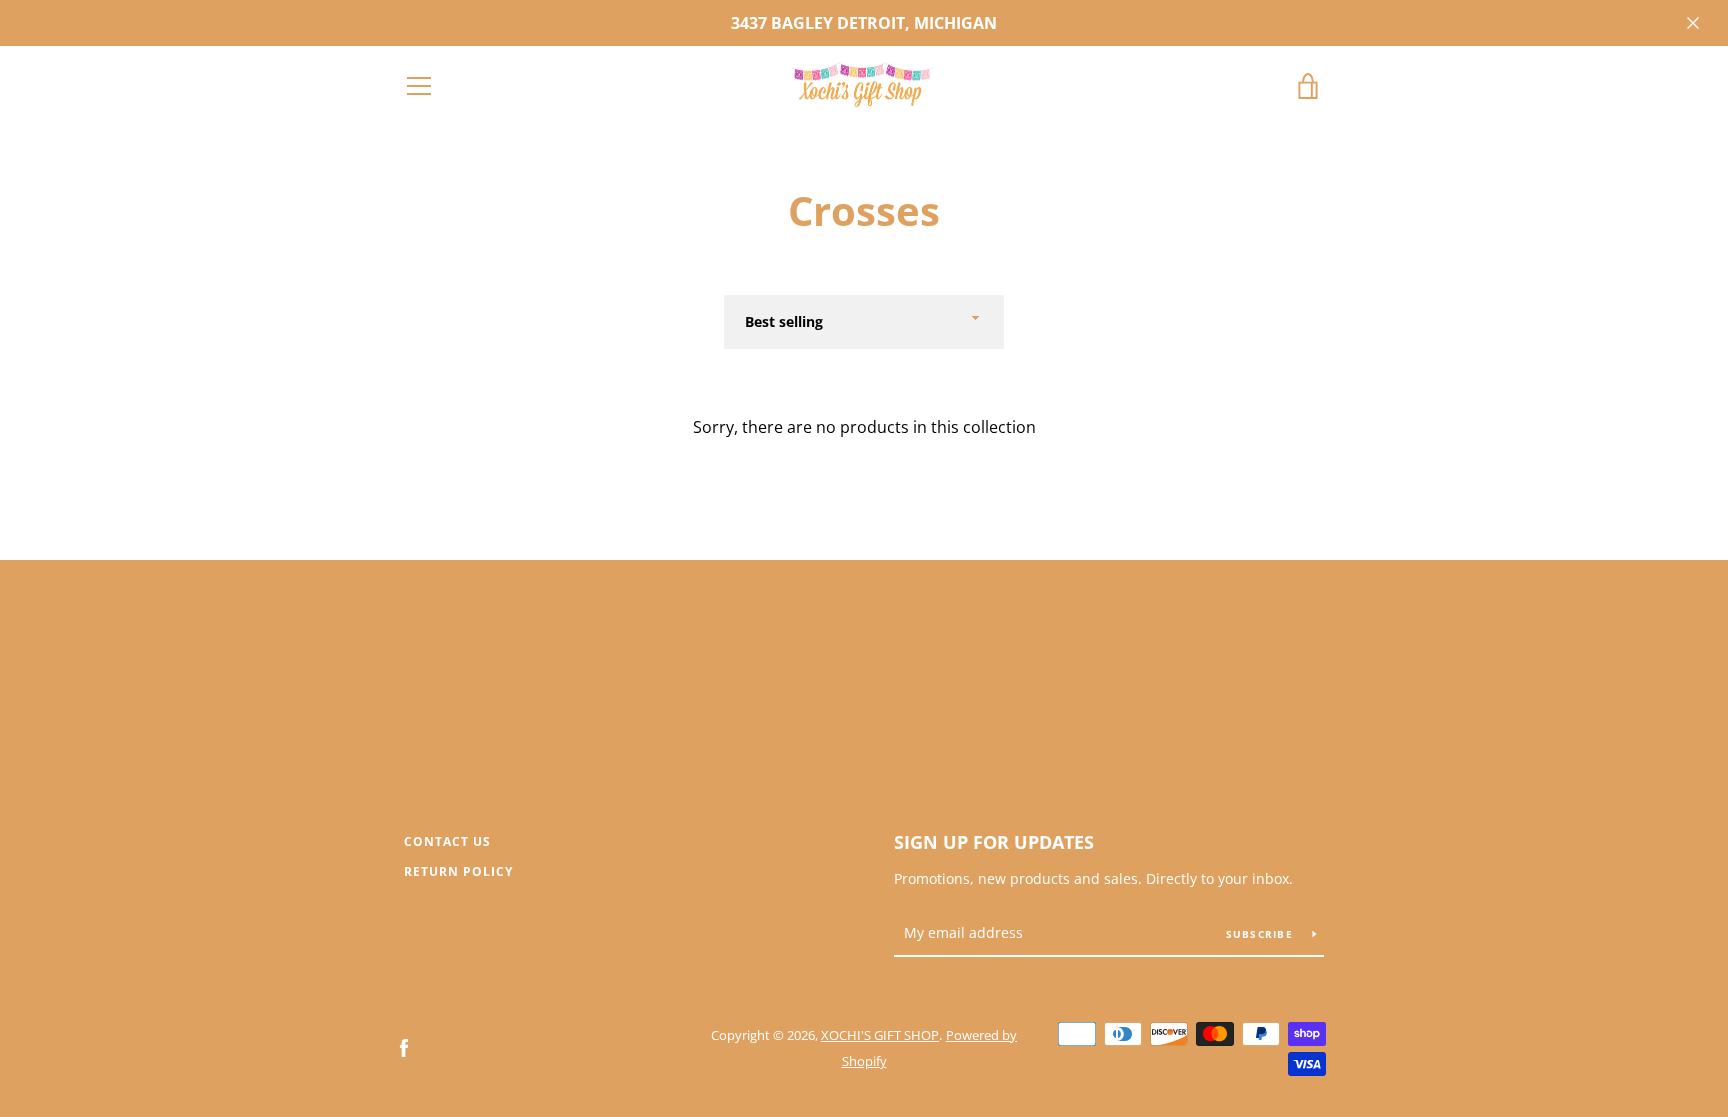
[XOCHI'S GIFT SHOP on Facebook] (404, 1047)
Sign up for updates (994, 842)
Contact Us (447, 841)
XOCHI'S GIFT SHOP (880, 1035)
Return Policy (458, 871)
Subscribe (1262, 934)
